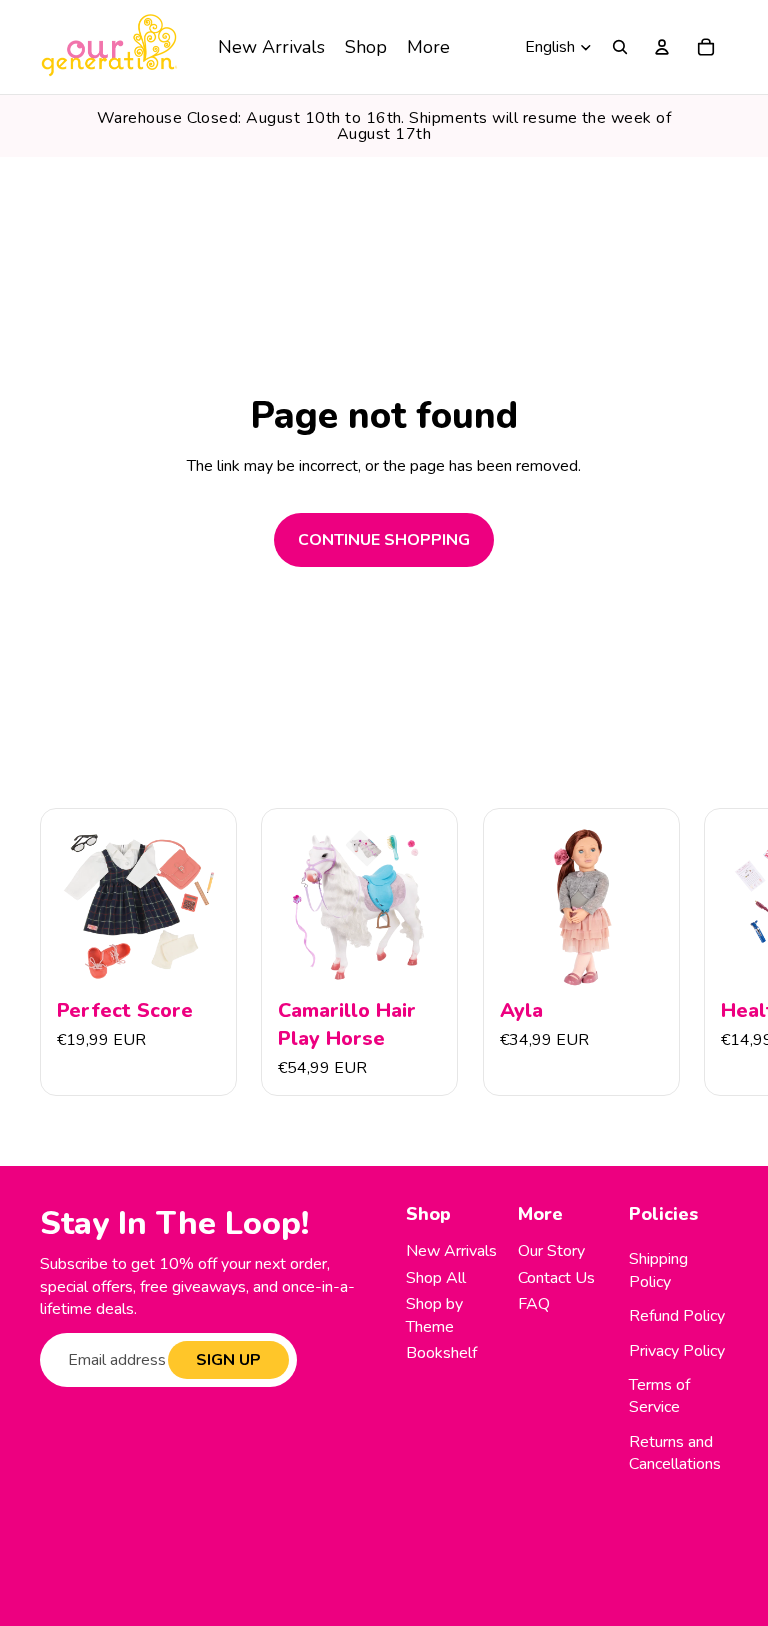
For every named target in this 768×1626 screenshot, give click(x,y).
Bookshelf (441, 1353)
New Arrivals (451, 1251)
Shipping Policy (658, 1270)
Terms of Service (659, 1396)
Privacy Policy (677, 1351)
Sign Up (228, 1360)
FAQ (534, 1304)
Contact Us (556, 1278)
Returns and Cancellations (675, 1453)
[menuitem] (271, 47)
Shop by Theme (434, 1315)
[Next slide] (706, 952)
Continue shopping (384, 540)
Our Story (551, 1251)
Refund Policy (677, 1316)
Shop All (436, 1278)
